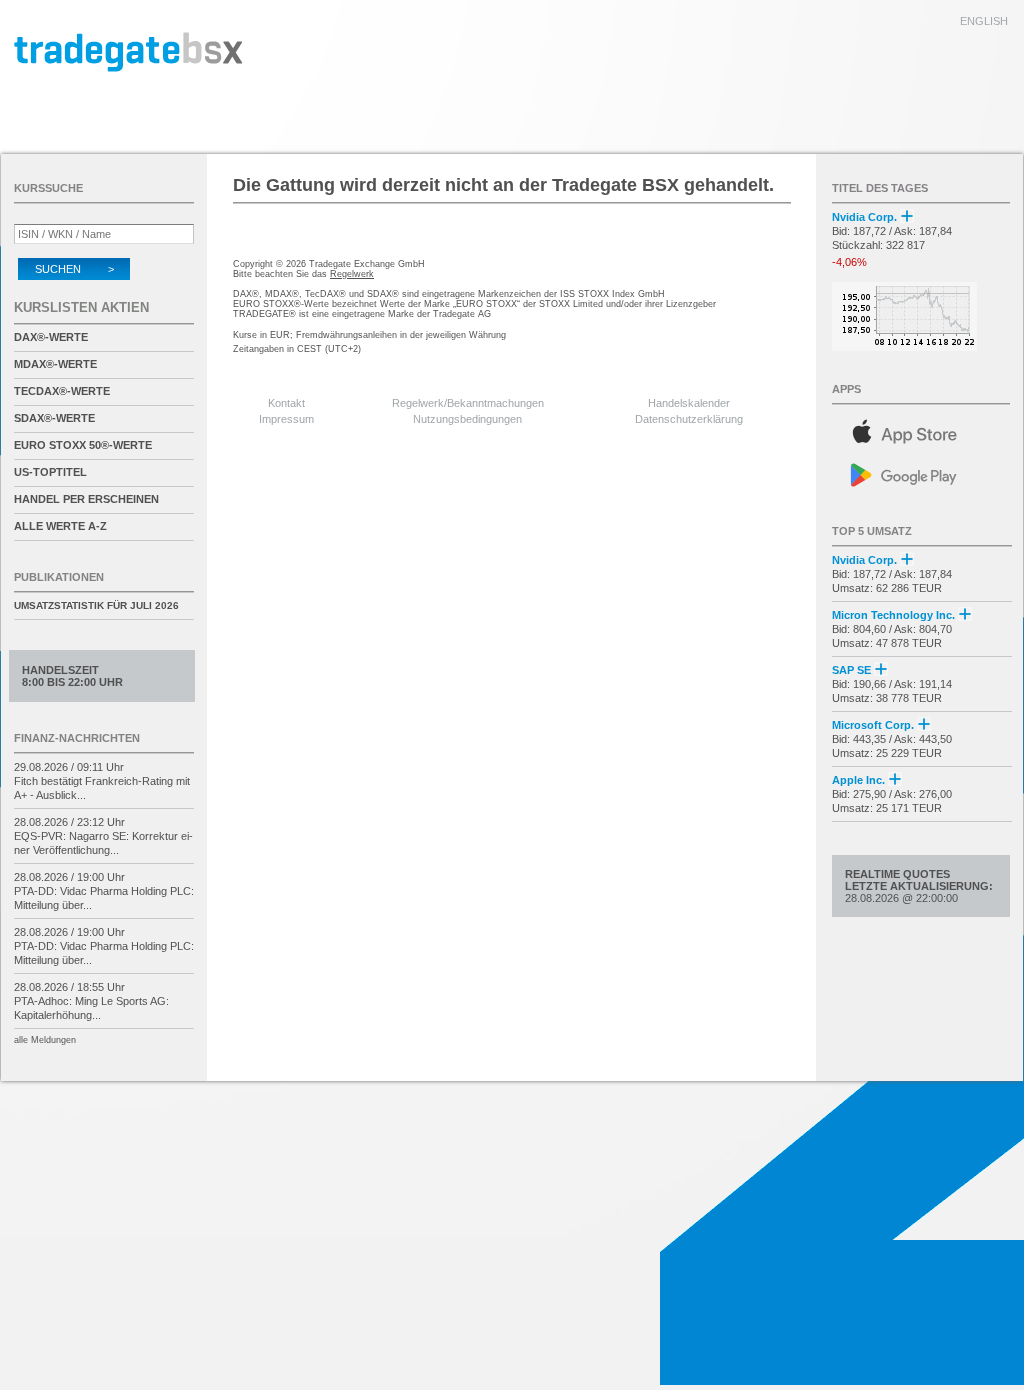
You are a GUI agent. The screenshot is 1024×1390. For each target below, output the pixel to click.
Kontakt (286, 403)
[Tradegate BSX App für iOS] (922, 428)
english (984, 21)
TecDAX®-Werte (62, 391)
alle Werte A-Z (60, 526)
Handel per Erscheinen (86, 499)
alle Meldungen (45, 1040)
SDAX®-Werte (54, 418)
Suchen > (74, 269)
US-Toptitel (50, 472)
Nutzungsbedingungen (467, 419)
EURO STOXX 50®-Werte (83, 445)
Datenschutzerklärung (689, 419)
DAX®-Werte (51, 337)
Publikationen (59, 577)
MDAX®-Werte (55, 364)
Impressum (286, 419)
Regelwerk (352, 274)
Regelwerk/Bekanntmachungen (468, 403)
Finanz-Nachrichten (77, 738)
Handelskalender (689, 403)
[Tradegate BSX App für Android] (922, 473)
